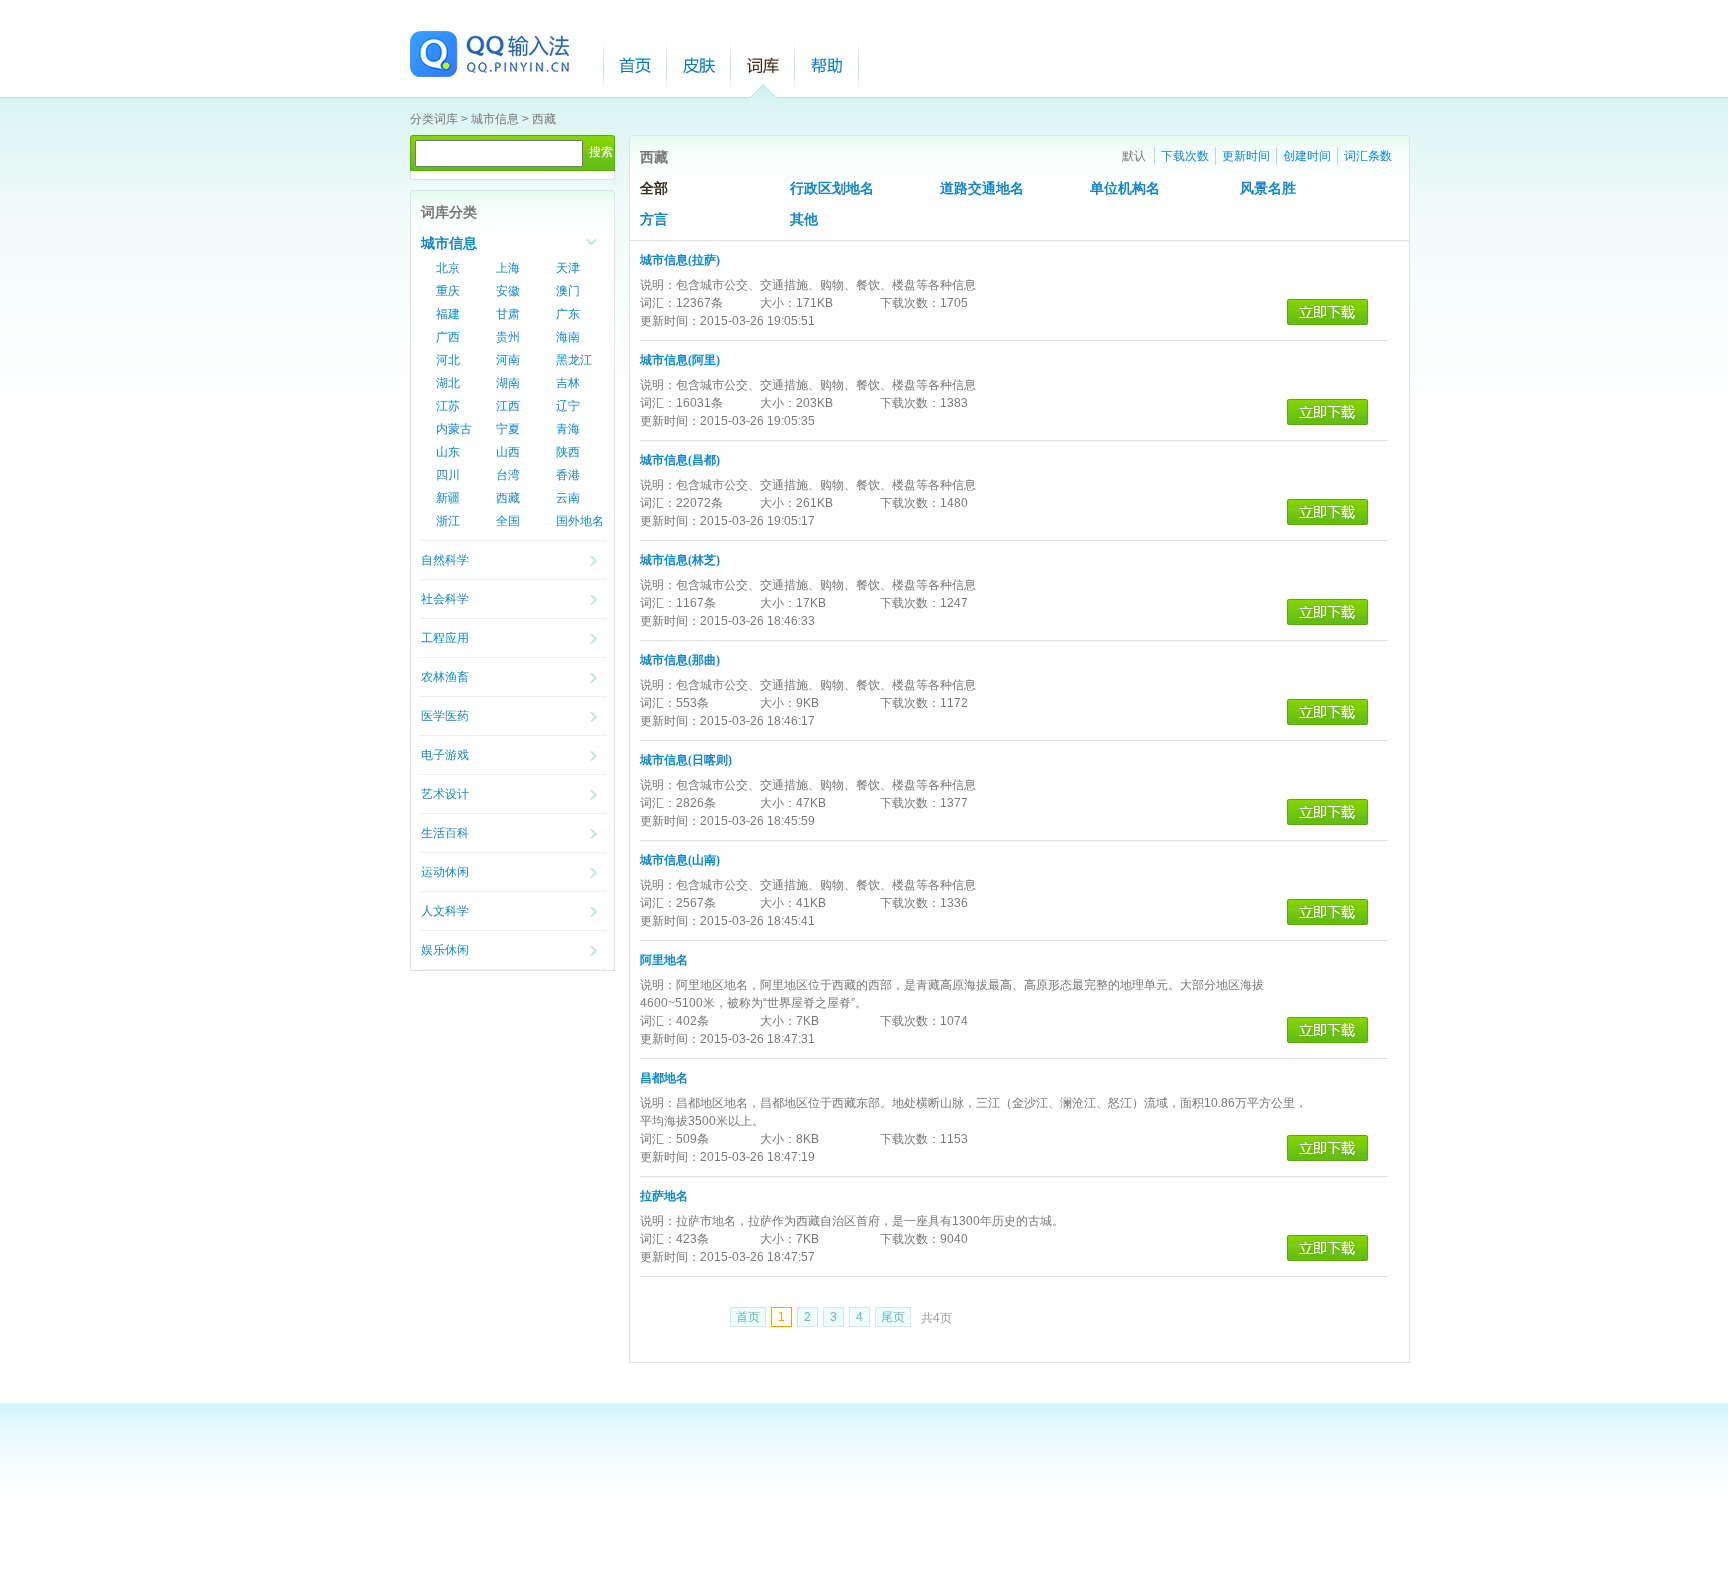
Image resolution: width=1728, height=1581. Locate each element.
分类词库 (434, 119)
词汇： (658, 303)
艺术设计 (445, 794)
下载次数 (1185, 156)
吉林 (568, 383)
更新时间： (670, 321)
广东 (568, 314)
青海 (568, 429)
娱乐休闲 (445, 950)
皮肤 (699, 65)
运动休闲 (445, 872)
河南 (508, 360)
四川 (448, 475)
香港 (568, 475)
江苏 (448, 406)
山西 (508, 452)
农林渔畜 (445, 677)
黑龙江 (574, 360)
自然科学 (445, 560)
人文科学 (445, 911)
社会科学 (445, 599)
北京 (448, 268)
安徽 (508, 291)
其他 (804, 219)
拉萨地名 (664, 1196)
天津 (568, 268)
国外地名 (580, 521)
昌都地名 (664, 1078)
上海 (508, 268)
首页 (635, 65)
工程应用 (445, 638)
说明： (658, 285)
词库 (763, 65)
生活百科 (445, 833)
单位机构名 (1125, 188)
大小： (778, 303)
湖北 (448, 383)
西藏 (544, 119)
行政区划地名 (832, 188)
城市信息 (495, 119)
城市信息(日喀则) (686, 760)
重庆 (448, 291)
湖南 (508, 383)
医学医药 (445, 716)
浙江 (448, 521)
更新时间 (1246, 156)
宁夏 (508, 429)
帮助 (827, 65)
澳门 (568, 291)
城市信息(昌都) (680, 460)
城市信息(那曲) (680, 660)
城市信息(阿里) (680, 360)
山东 (448, 452)
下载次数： (910, 303)
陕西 (568, 452)
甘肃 (508, 314)
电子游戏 (445, 755)
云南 (568, 498)
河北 (448, 360)
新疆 (448, 498)
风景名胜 (1268, 188)
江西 (508, 406)
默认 (1134, 156)
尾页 (893, 1317)
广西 (448, 337)
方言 (654, 219)
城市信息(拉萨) (680, 260)
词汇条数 (1368, 156)
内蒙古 (454, 429)
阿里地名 (664, 960)
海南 (568, 337)
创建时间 (1307, 156)
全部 (654, 188)
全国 (508, 521)
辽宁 (568, 406)
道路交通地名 (982, 188)
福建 (448, 314)
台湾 (508, 475)
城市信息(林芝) (680, 560)
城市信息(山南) (680, 860)
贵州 (508, 337)
